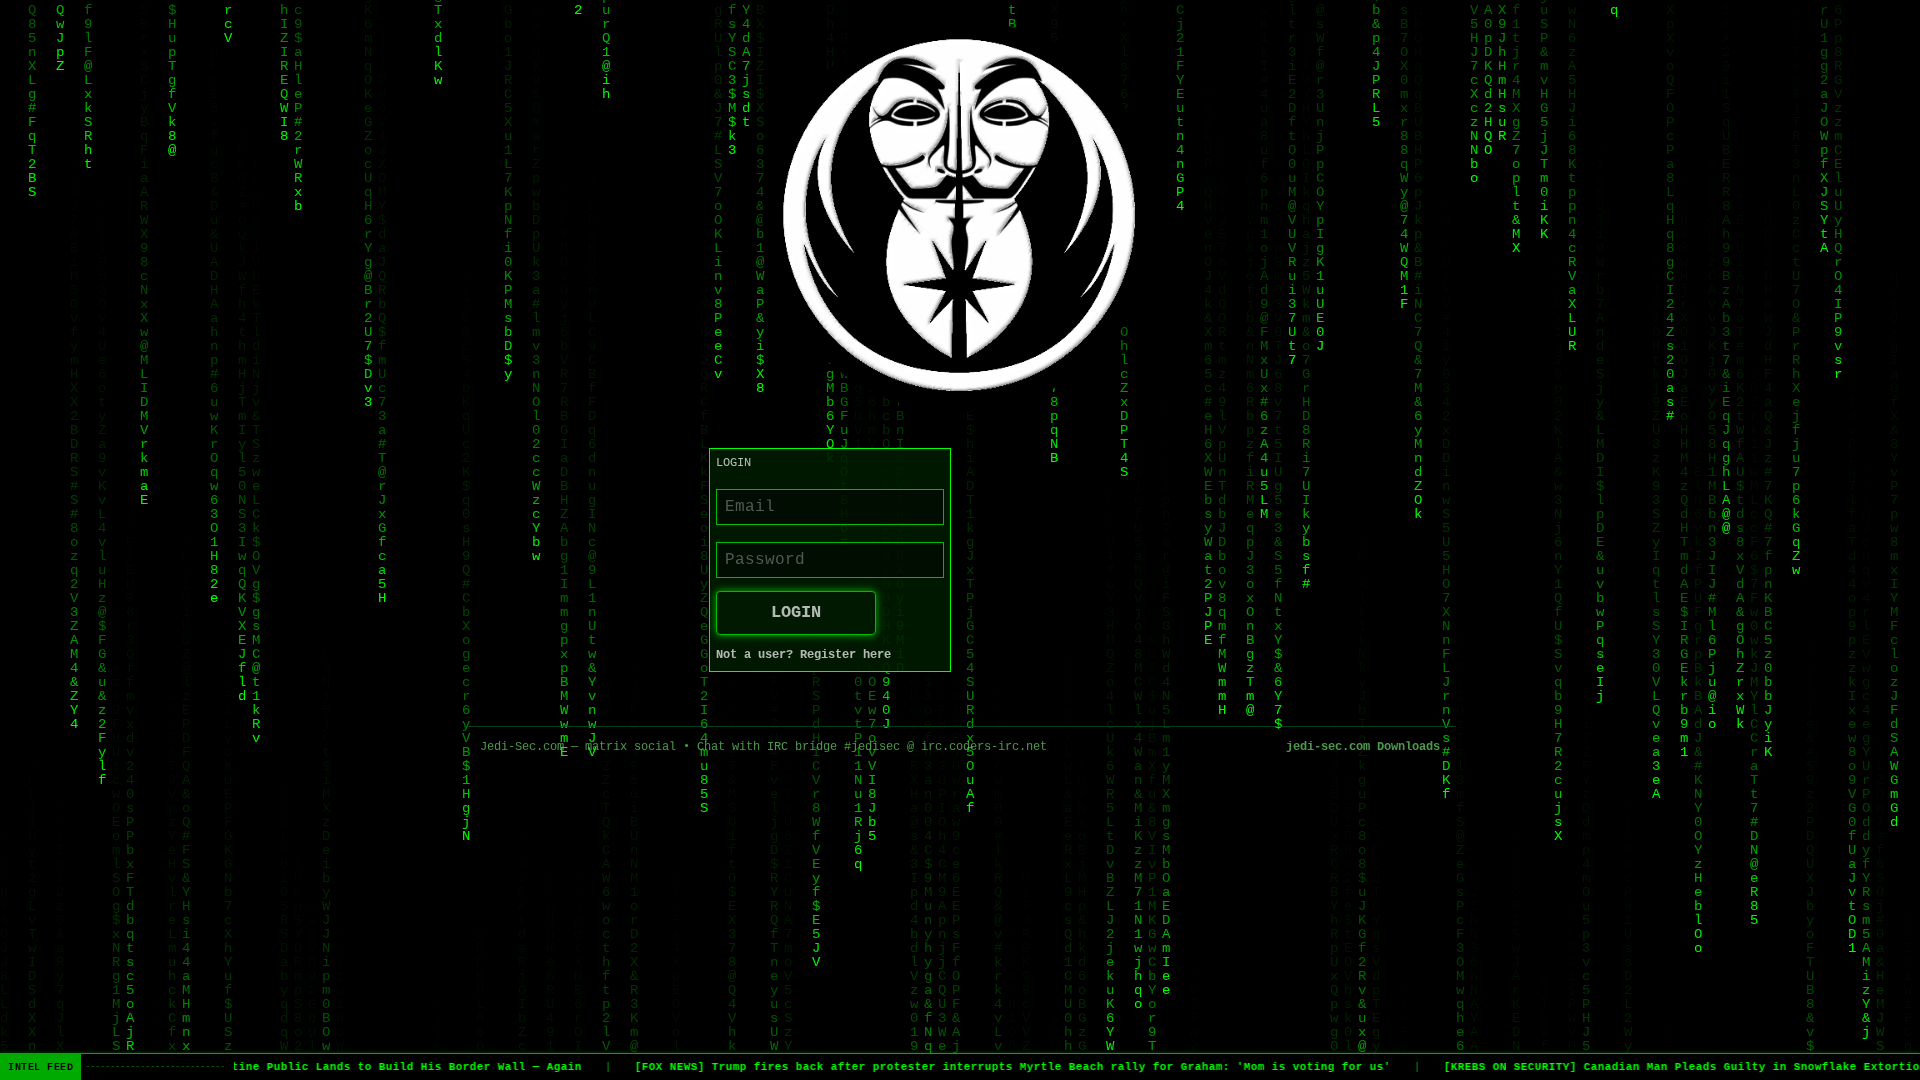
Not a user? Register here (803, 655)
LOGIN (796, 612)
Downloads (1408, 747)
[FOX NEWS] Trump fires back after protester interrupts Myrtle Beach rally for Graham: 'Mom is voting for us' (1000, 1067)
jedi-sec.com (1328, 747)
